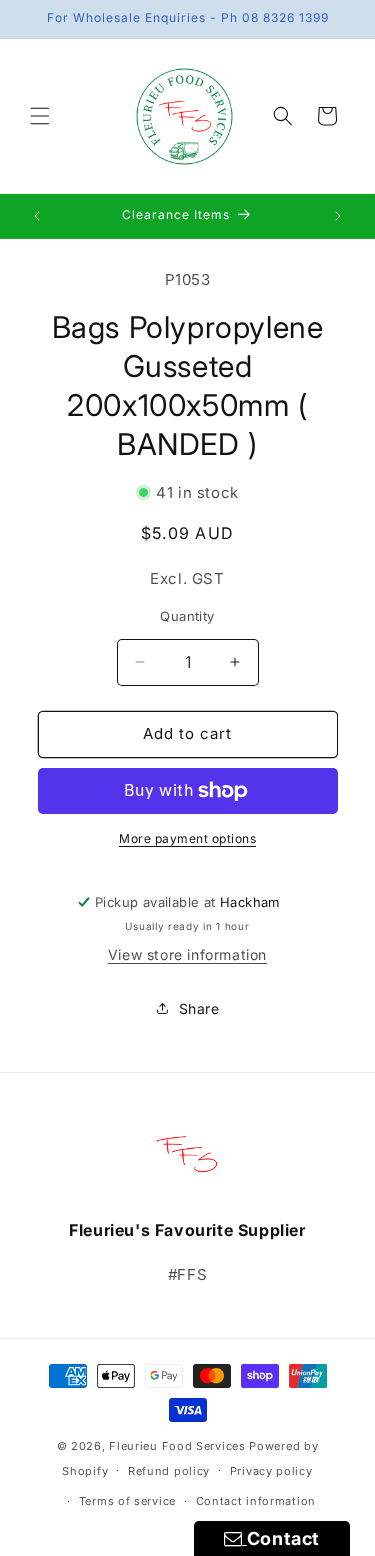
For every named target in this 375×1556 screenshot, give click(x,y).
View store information (187, 954)
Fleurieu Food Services (177, 1446)
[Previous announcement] (37, 216)
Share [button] (199, 1008)
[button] (40, 116)
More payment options (187, 838)
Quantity (187, 616)
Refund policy (169, 1471)
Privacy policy (271, 1471)
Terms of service (127, 1501)
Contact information (256, 1501)
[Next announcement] (338, 216)
